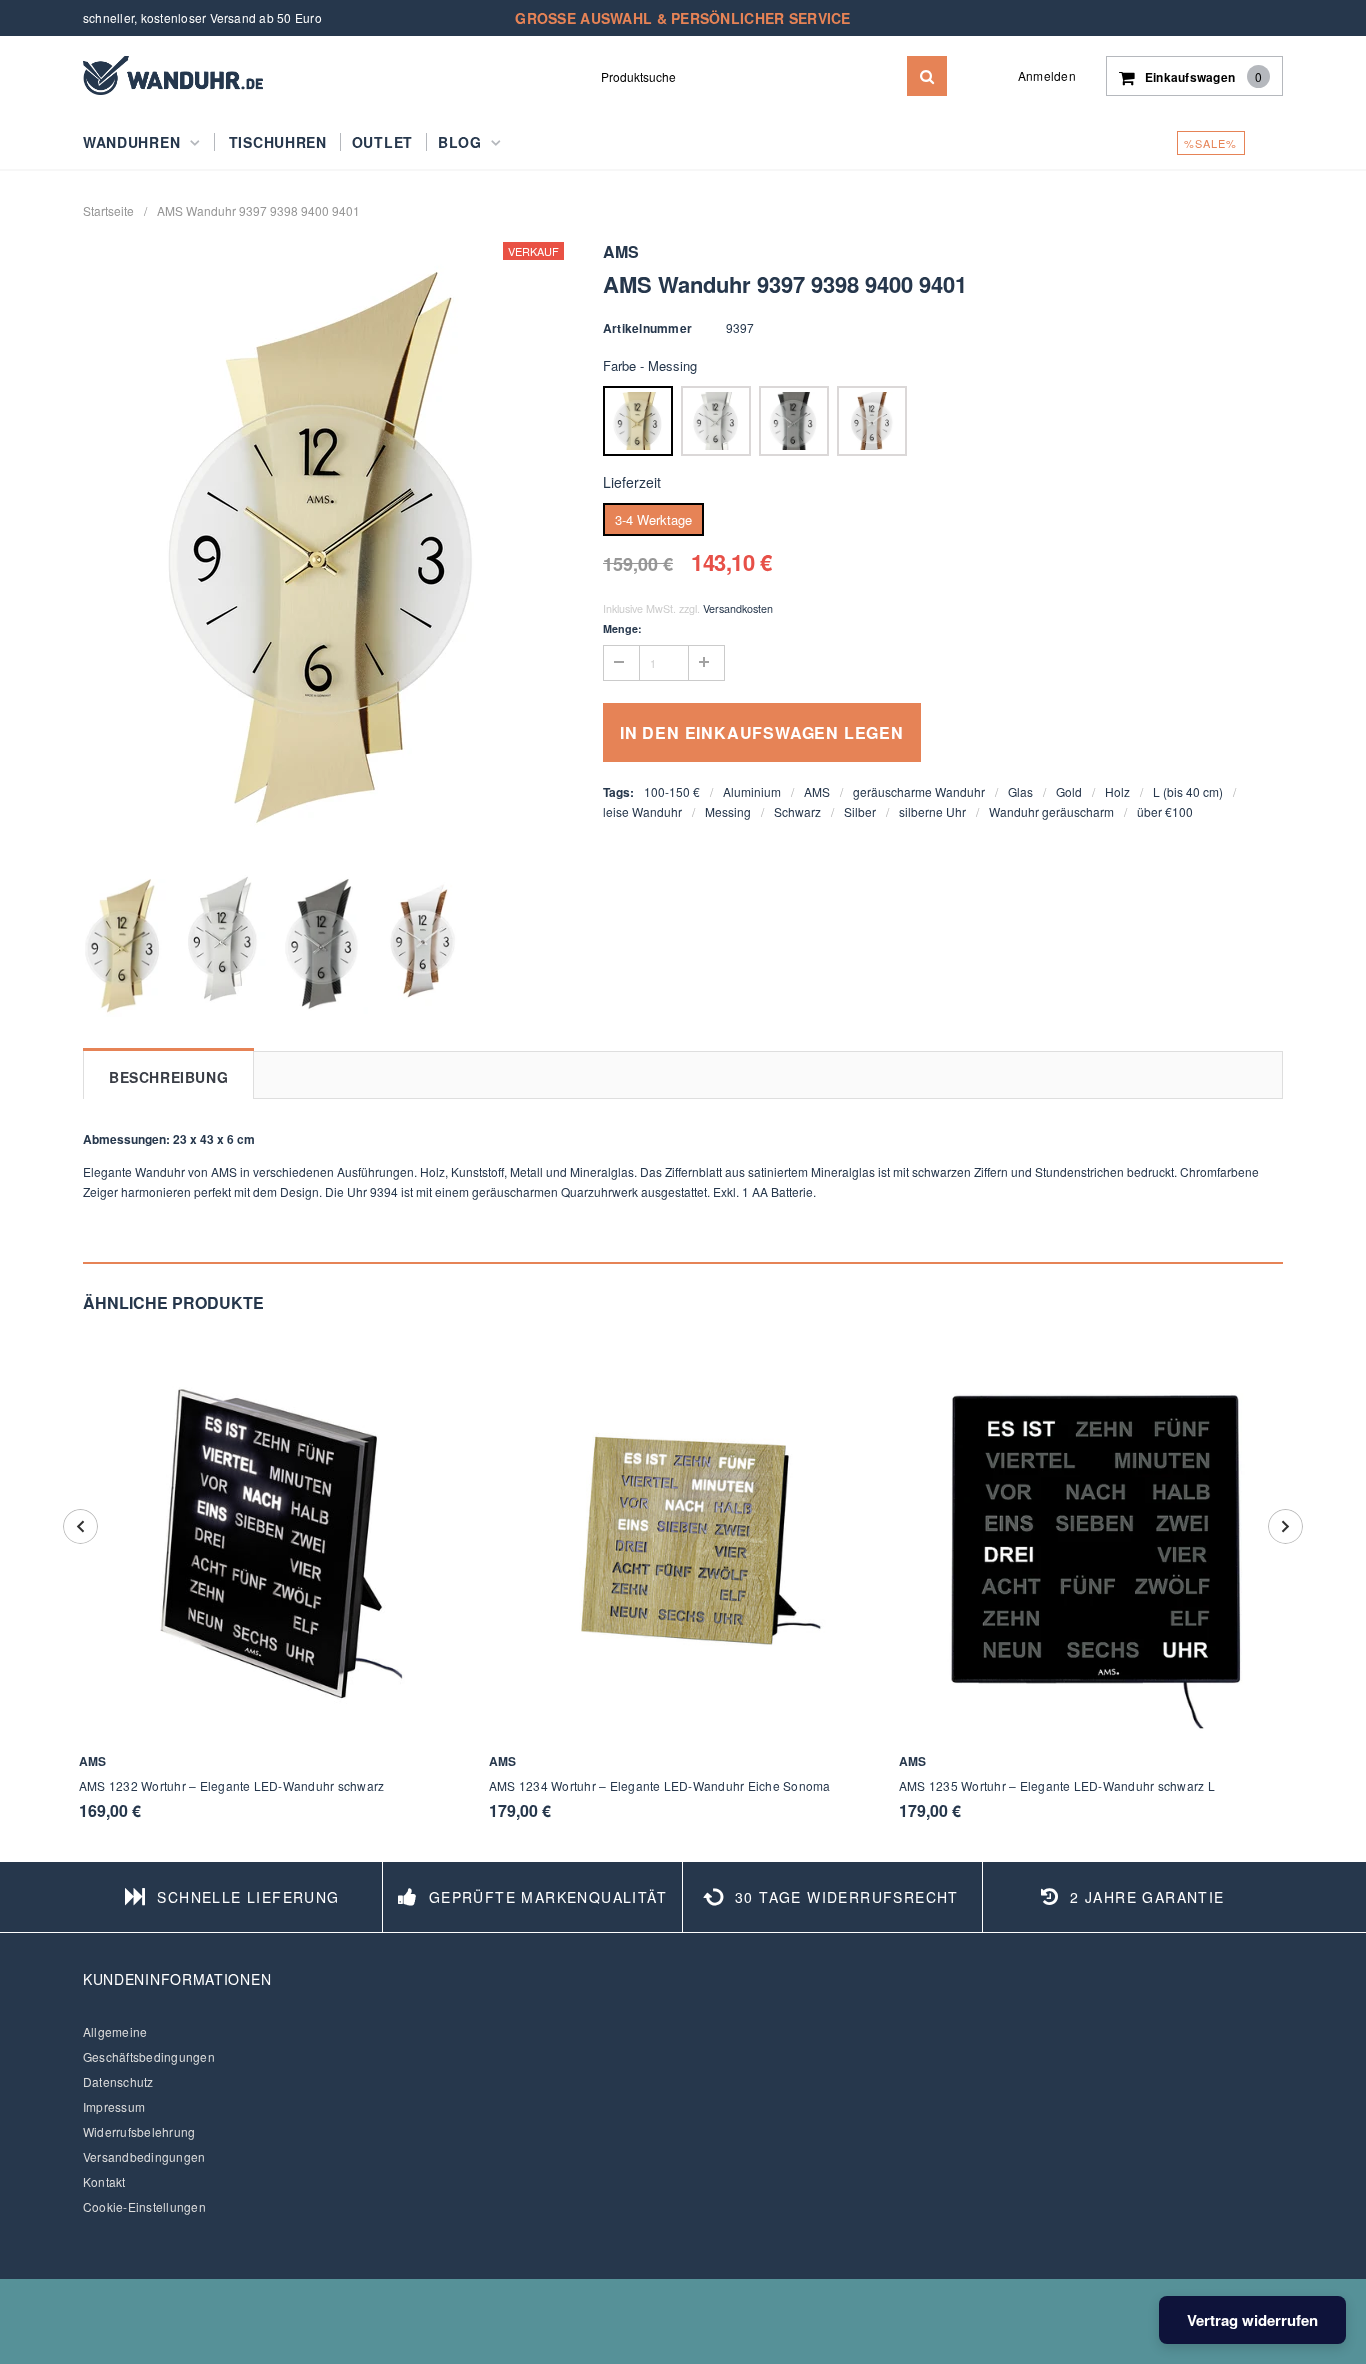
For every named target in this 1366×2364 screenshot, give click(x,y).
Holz (1117, 791)
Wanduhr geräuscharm (1051, 811)
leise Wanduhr (642, 811)
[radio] (638, 421)
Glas (1020, 791)
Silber (860, 811)
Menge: (622, 628)
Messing (728, 811)
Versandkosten (738, 608)
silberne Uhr (932, 811)
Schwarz (797, 811)
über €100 (1165, 811)
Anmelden (1047, 75)
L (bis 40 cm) (1188, 791)
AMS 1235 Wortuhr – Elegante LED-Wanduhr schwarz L (1057, 1785)
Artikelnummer (647, 328)
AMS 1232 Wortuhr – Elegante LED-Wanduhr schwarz (231, 1785)
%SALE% (1211, 143)
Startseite (108, 210)
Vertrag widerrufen (1252, 2320)
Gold (1069, 791)
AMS (817, 791)
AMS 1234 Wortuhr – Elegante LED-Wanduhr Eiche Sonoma (659, 1785)
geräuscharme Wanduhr (919, 791)
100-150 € (672, 791)
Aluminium (752, 791)
